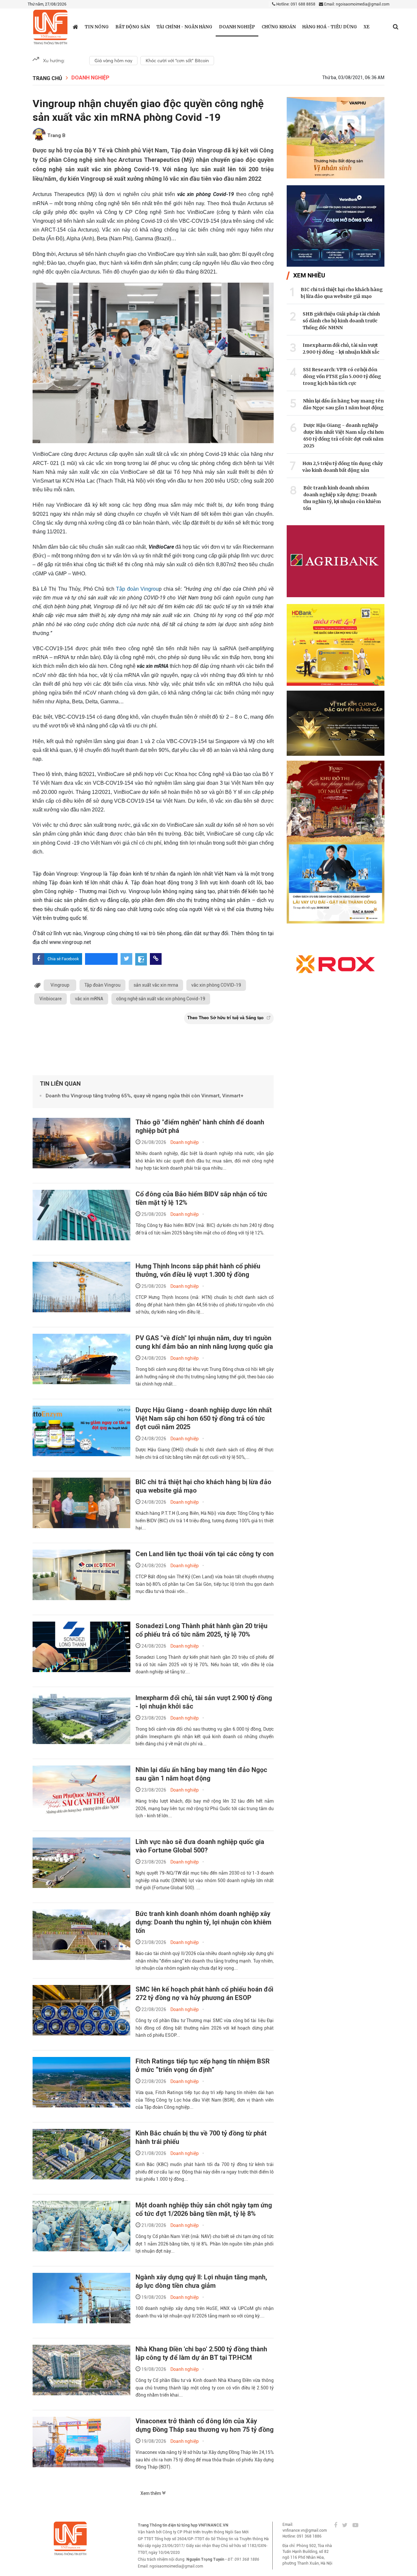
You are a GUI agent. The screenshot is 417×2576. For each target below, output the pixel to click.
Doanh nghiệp (237, 27)
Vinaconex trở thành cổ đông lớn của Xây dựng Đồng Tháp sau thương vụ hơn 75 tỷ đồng (205, 2425)
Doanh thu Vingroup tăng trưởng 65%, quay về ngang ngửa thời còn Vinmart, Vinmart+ (144, 1096)
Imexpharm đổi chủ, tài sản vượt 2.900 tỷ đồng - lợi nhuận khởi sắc (341, 349)
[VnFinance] (50, 27)
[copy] (156, 959)
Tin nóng (97, 27)
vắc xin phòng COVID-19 (216, 985)
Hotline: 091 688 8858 (295, 4)
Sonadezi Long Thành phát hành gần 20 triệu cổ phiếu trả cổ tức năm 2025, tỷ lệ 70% (201, 1630)
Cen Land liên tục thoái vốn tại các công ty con (205, 1554)
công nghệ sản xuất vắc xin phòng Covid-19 (161, 999)
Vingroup (60, 985)
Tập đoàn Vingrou (137, 589)
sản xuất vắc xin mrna (156, 985)
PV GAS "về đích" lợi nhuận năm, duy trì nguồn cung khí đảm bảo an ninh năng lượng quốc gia (204, 1342)
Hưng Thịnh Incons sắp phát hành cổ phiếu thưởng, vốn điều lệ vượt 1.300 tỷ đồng (198, 1270)
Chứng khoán (279, 27)
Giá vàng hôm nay (113, 61)
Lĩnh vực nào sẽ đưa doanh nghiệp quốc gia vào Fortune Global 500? (200, 1846)
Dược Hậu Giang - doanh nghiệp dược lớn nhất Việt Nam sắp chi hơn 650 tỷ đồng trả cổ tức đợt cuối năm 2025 (204, 1418)
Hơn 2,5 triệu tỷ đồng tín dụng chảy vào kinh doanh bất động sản (343, 467)
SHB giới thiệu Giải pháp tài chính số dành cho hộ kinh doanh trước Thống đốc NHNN (341, 321)
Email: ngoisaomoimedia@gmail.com (356, 4)
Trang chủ (47, 78)
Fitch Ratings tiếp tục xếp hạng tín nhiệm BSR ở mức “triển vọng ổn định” (203, 2065)
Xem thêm (151, 2493)
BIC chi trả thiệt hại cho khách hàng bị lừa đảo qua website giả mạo (342, 293)
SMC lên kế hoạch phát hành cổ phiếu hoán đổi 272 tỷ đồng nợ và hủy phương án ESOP (204, 1993)
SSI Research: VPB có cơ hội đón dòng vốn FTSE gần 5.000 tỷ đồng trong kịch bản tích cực (342, 376)
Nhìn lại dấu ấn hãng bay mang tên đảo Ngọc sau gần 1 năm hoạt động (201, 1774)
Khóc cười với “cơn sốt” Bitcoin (177, 61)
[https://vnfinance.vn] (75, 27)
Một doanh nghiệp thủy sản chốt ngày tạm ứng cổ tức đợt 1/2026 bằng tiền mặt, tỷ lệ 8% (204, 2209)
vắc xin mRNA (89, 999)
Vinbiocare (50, 999)
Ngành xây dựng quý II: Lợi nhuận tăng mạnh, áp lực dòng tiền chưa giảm (201, 2281)
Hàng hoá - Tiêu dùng (330, 27)
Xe (367, 27)
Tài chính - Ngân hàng (184, 27)
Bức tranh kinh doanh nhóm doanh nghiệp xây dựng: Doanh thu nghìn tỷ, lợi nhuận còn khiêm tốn (203, 1922)
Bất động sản (133, 27)
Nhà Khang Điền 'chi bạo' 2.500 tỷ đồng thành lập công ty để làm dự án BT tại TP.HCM (201, 2353)
